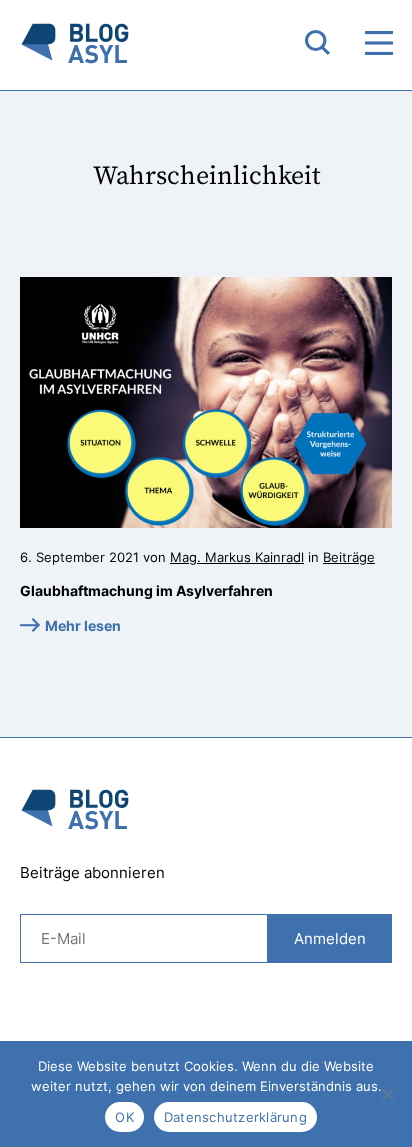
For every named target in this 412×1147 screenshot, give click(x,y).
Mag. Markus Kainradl (237, 557)
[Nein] (387, 1094)
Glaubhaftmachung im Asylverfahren (146, 590)
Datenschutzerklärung (235, 1117)
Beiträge (349, 557)
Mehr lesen (83, 625)
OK (124, 1117)
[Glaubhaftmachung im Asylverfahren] (206, 402)
